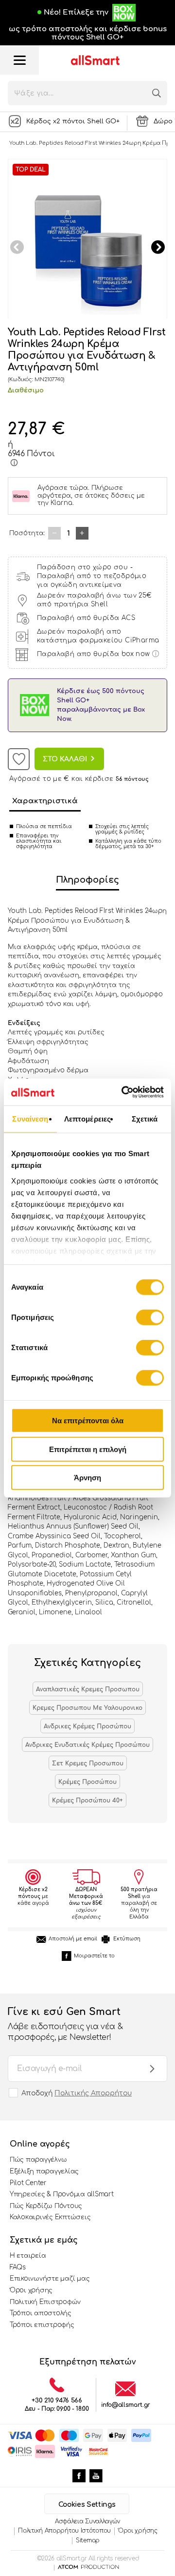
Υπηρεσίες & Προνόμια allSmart (61, 2194)
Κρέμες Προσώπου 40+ (87, 1801)
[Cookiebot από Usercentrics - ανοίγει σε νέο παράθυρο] (123, 1092)
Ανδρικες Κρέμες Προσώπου (87, 1726)
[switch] (150, 1317)
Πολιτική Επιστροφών (45, 2302)
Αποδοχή (77, 2093)
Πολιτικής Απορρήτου (93, 2093)
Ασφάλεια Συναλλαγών (87, 2521)
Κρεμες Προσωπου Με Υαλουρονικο (87, 1708)
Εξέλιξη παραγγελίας (44, 2171)
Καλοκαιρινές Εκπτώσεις (50, 2217)
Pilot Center (28, 2183)
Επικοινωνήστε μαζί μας (50, 2279)
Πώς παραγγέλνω (38, 2160)
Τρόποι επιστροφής (42, 2325)
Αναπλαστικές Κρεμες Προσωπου (88, 1689)
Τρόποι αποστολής (41, 2313)
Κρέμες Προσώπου (87, 1782)
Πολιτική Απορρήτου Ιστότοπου (64, 2531)
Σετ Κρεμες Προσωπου (88, 1763)
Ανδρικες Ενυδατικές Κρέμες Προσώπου (87, 1745)
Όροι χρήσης (31, 2290)
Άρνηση (87, 1478)
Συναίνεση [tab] (30, 1119)
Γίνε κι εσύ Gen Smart (65, 2024)
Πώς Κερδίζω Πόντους (46, 2206)
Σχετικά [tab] (145, 1119)
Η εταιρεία (28, 2256)
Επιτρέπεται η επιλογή (88, 1449)
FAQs (18, 2267)
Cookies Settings (87, 2505)
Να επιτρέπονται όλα (88, 1421)
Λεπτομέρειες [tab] (87, 1119)
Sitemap (88, 2540)
